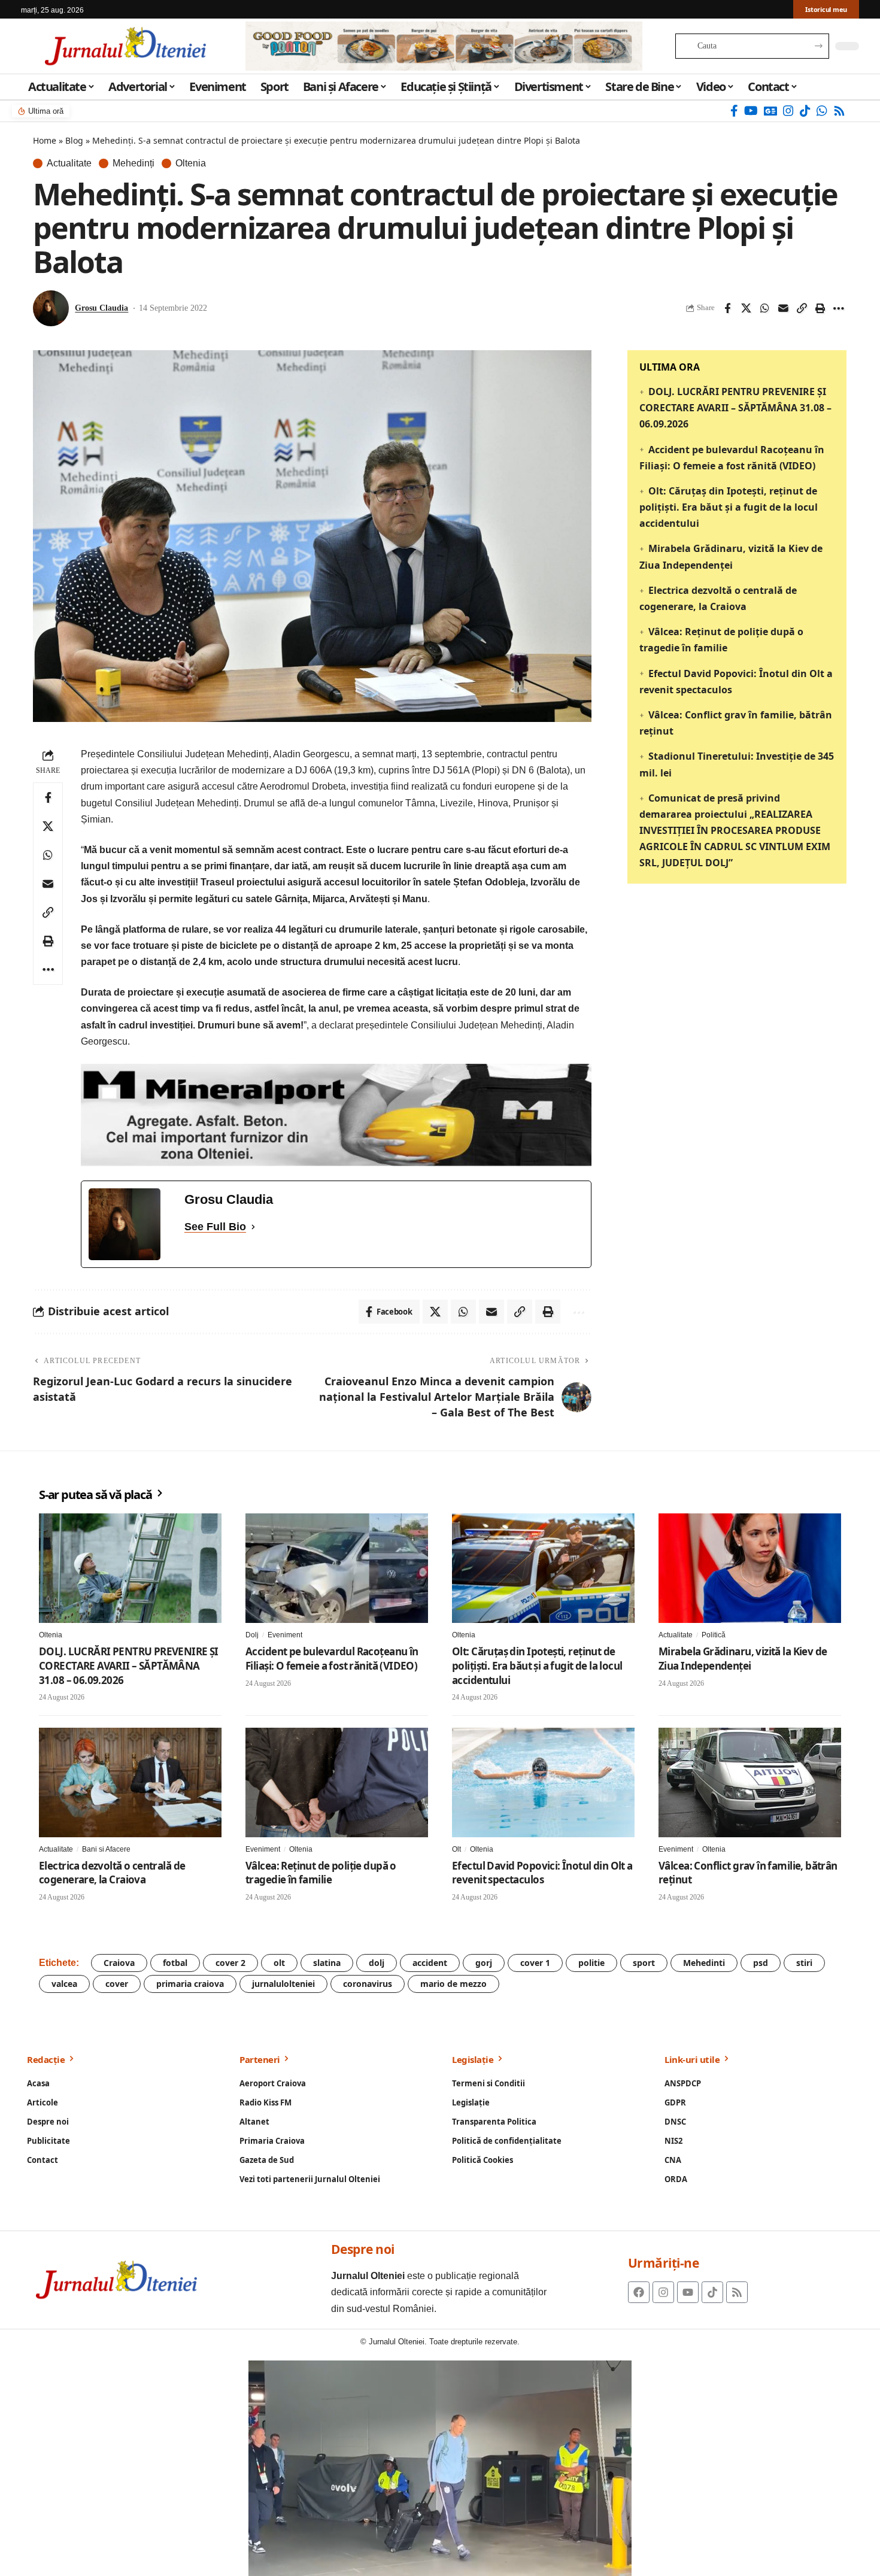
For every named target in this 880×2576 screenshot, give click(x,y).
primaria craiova (190, 1984)
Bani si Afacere (106, 1849)
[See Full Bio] (253, 1227)
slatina (327, 1963)
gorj (484, 1963)
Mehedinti (704, 1963)
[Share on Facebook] (727, 308)
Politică (714, 1635)
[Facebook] (734, 111)
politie (591, 1963)
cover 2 (230, 1963)
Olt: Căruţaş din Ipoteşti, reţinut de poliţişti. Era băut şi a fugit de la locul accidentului (729, 507)
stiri (804, 1963)
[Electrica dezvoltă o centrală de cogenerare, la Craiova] (130, 1782)
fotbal (175, 1963)
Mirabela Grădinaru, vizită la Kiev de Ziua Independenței (743, 1659)
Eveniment (285, 1635)
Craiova (119, 1963)
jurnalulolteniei (283, 1984)
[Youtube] (688, 2292)
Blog (74, 140)
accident (430, 1963)
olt (279, 1963)
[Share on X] (746, 308)
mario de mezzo (453, 1984)
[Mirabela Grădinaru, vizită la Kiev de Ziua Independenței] (750, 1568)
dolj (377, 1963)
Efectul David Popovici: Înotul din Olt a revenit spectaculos (542, 1873)
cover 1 (535, 1963)
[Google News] (770, 111)
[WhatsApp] (822, 111)
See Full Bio (215, 1227)
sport (644, 1963)
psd (761, 1963)
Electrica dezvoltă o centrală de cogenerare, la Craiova (112, 1873)
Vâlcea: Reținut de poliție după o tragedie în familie (321, 1873)
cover (117, 1984)
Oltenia (191, 163)
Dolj (252, 1635)
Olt (456, 1849)
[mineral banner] (336, 1114)
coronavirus (368, 1984)
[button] (802, 308)
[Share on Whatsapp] (764, 308)
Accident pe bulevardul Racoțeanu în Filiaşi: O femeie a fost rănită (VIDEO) (332, 1659)
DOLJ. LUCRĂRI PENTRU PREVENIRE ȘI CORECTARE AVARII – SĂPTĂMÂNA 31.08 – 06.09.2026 (735, 408)
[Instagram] (788, 111)
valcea (64, 1984)
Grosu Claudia (101, 308)
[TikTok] (805, 111)
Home (45, 140)
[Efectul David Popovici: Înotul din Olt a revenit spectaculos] (543, 1782)
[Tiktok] (712, 2292)
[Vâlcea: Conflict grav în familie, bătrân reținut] (750, 1782)
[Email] (783, 308)
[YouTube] (751, 111)
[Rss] (839, 111)
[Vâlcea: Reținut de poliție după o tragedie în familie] (337, 1782)
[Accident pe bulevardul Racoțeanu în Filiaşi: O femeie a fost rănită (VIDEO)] (337, 1568)
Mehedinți (133, 163)
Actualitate (69, 163)
